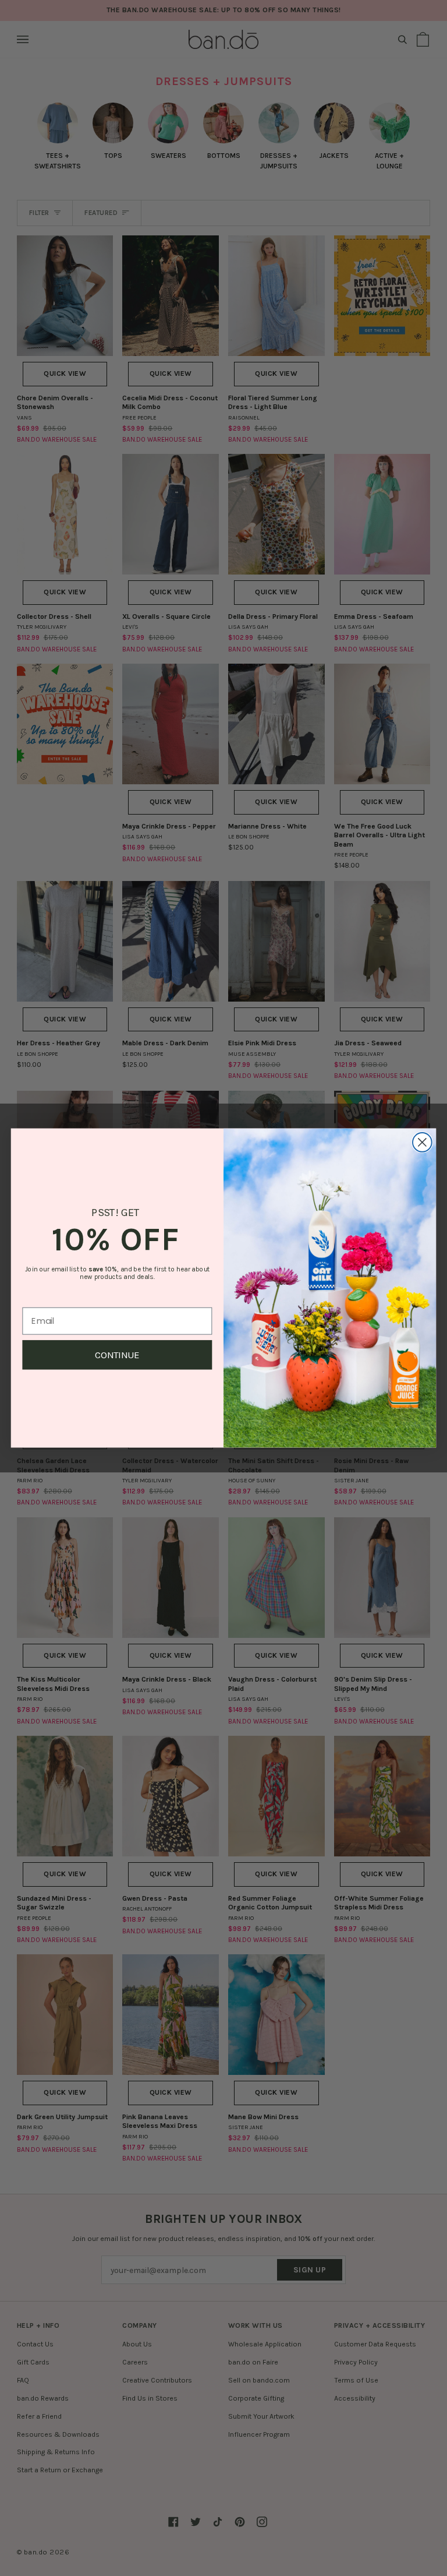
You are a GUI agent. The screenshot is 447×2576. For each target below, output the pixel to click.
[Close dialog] (422, 1142)
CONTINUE (117, 1355)
